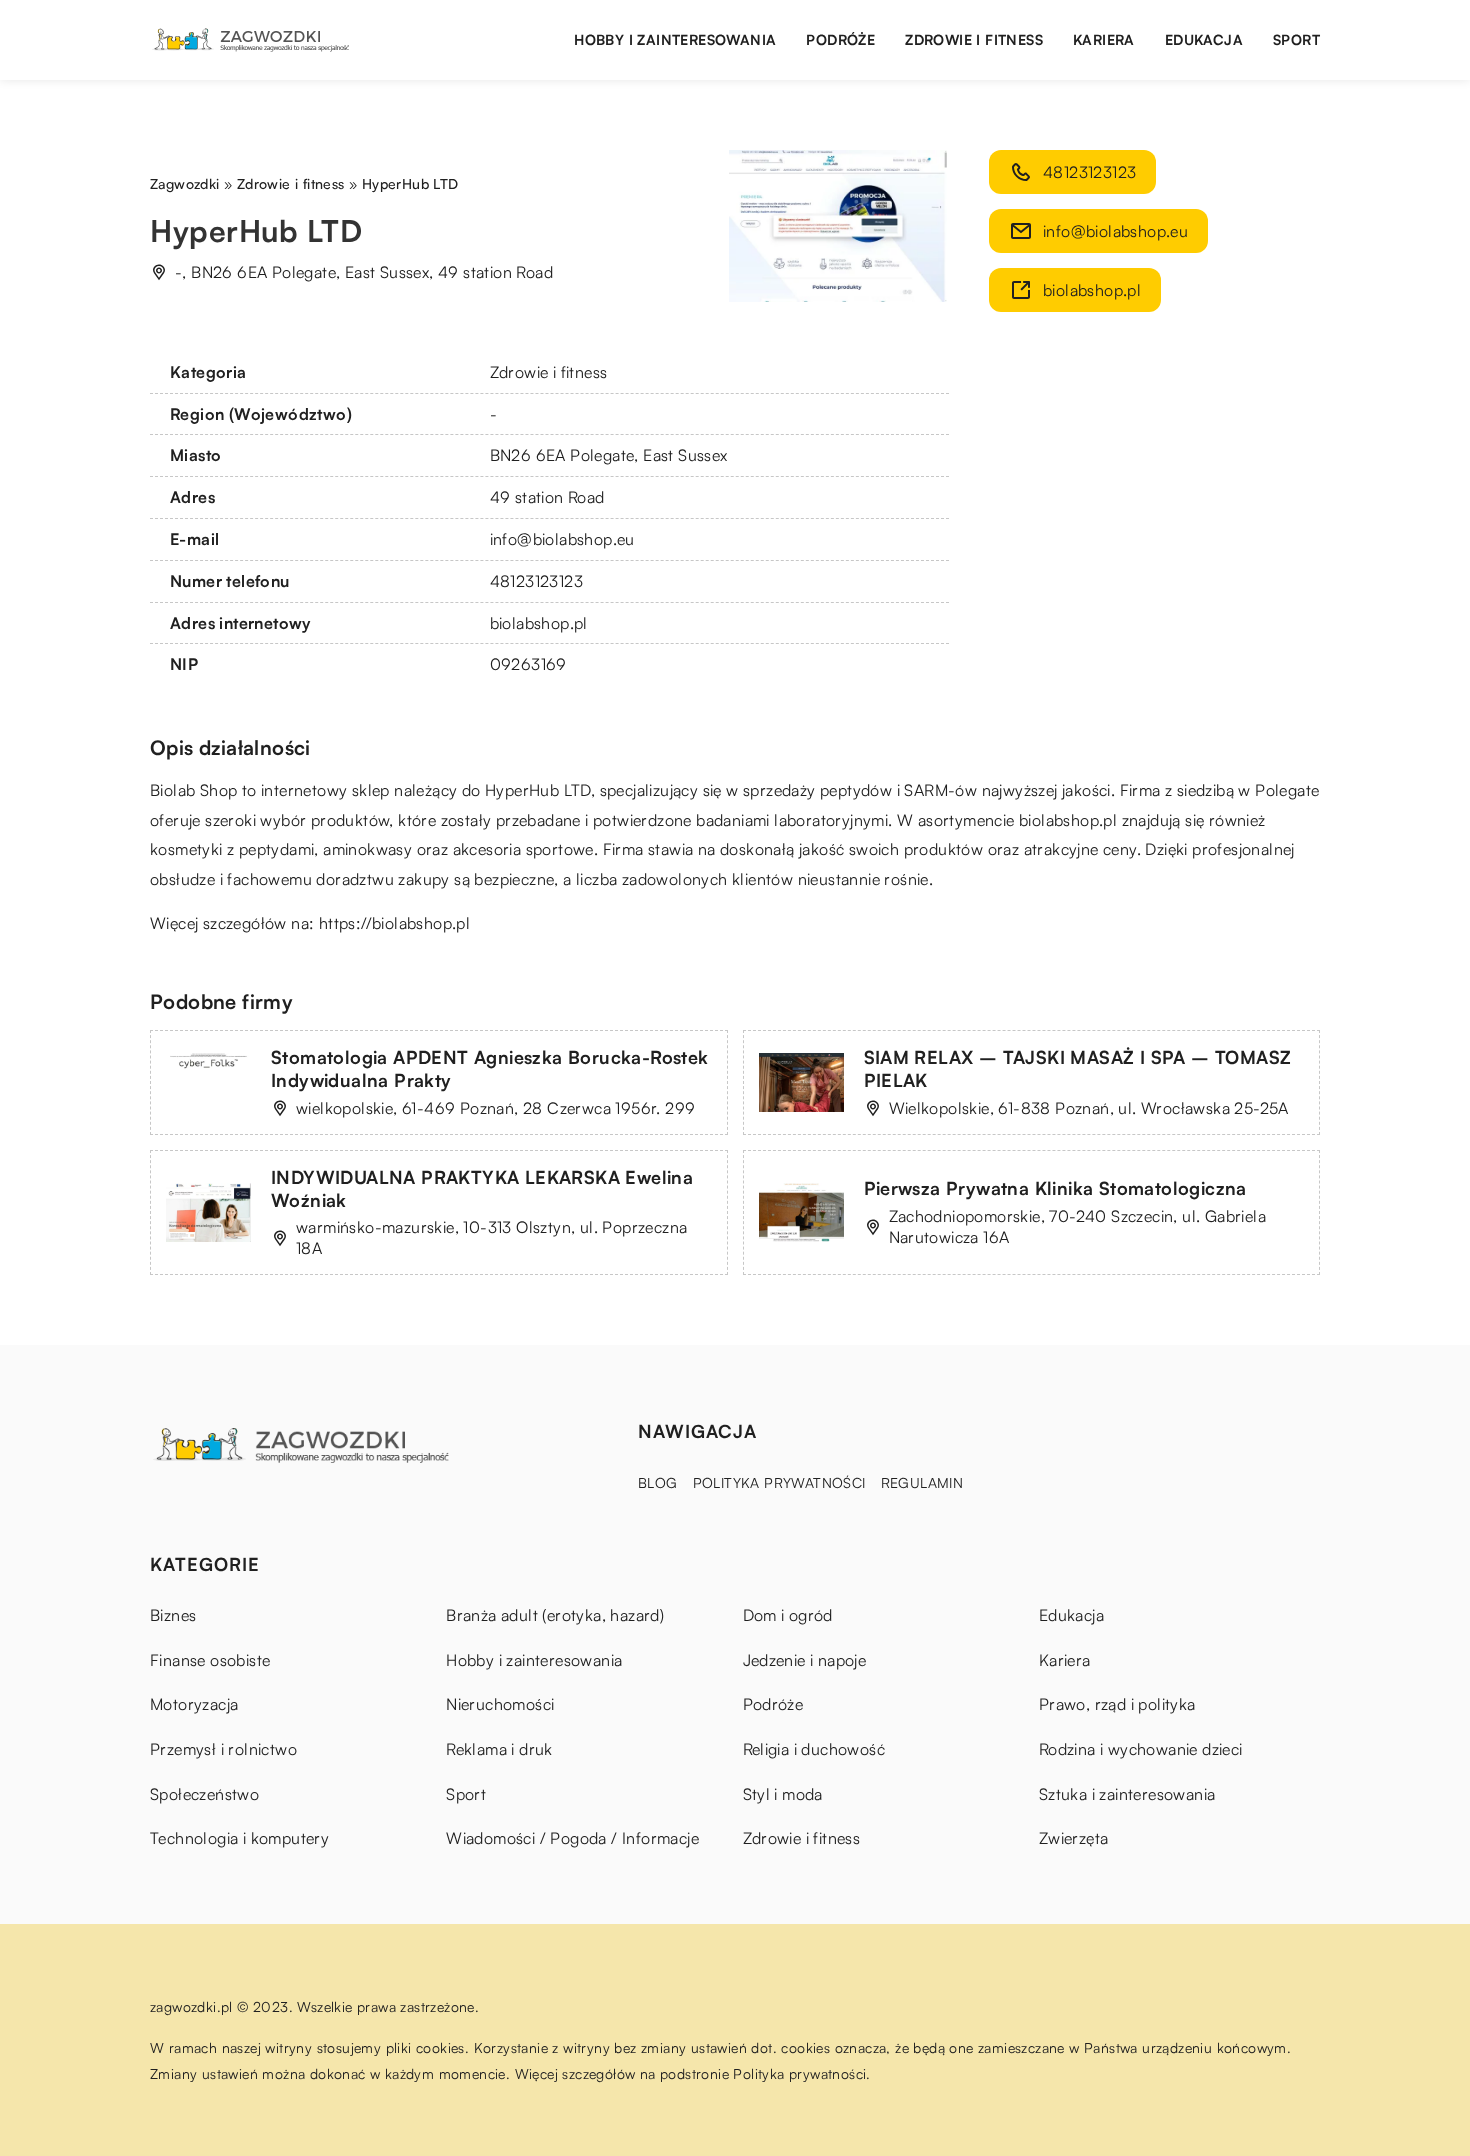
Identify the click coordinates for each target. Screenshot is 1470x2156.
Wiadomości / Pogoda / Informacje (572, 1838)
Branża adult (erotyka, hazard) (555, 1615)
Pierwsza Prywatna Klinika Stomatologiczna (1055, 1188)
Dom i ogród (788, 1615)
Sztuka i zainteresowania (1127, 1794)
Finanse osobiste (210, 1660)
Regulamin (922, 1482)
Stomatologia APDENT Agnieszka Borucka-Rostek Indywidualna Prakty (490, 1068)
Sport (1296, 39)
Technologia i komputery (239, 1838)
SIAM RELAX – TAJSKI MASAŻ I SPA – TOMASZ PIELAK (1078, 1068)
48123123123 (536, 581)
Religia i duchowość (814, 1749)
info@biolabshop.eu (562, 539)
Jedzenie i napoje (805, 1660)
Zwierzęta (1074, 1838)
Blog (658, 1482)
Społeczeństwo (204, 1794)
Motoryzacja (194, 1704)
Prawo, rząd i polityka (1117, 1704)
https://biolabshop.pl (394, 923)
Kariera (1104, 39)
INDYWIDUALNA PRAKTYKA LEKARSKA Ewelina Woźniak (482, 1188)
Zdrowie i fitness (974, 39)
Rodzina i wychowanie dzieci (1141, 1749)
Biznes (173, 1615)
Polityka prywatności (779, 1482)
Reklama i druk (499, 1749)
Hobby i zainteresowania (675, 39)
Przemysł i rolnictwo (223, 1749)
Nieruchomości (500, 1704)
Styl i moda (783, 1794)
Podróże (840, 39)
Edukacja (1204, 39)
